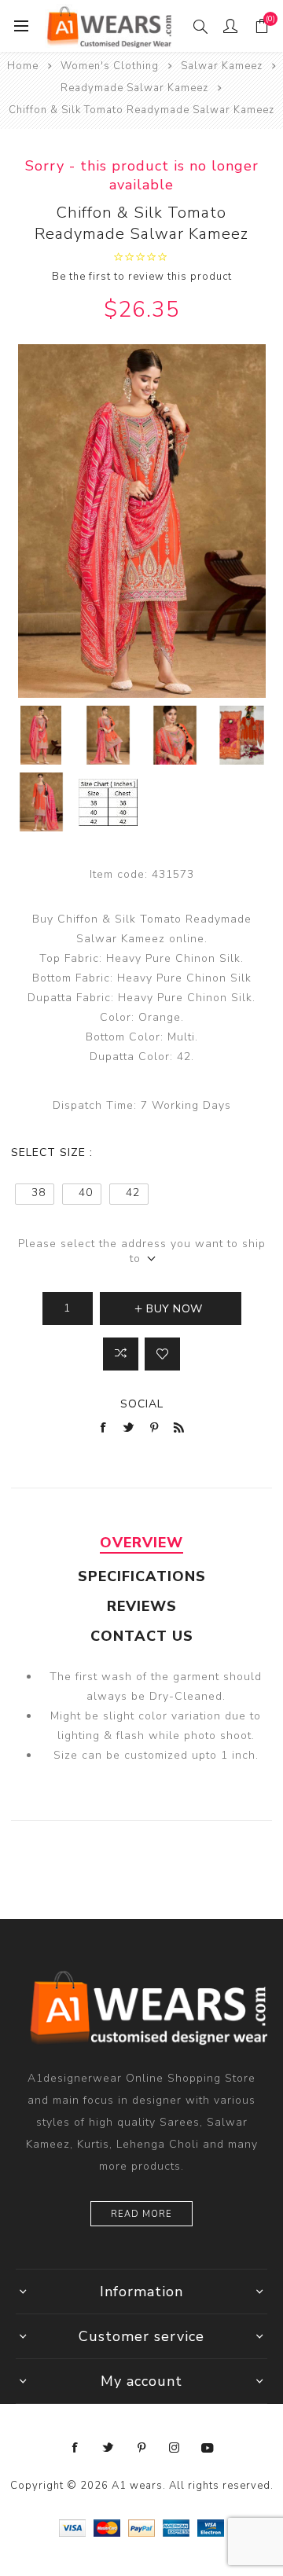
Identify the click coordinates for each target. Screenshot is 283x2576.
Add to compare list (121, 1354)
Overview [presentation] (141, 1543)
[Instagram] (175, 2448)
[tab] (141, 1543)
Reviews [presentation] (142, 1606)
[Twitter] (108, 2448)
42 (133, 1193)
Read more (141, 2214)
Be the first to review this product (142, 277)
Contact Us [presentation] (142, 1636)
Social (142, 1404)
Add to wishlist (162, 1354)
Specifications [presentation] (142, 1576)
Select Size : (52, 1152)
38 (39, 1193)
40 (86, 1193)
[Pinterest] (141, 2448)
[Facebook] (75, 2448)
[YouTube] (208, 2448)
